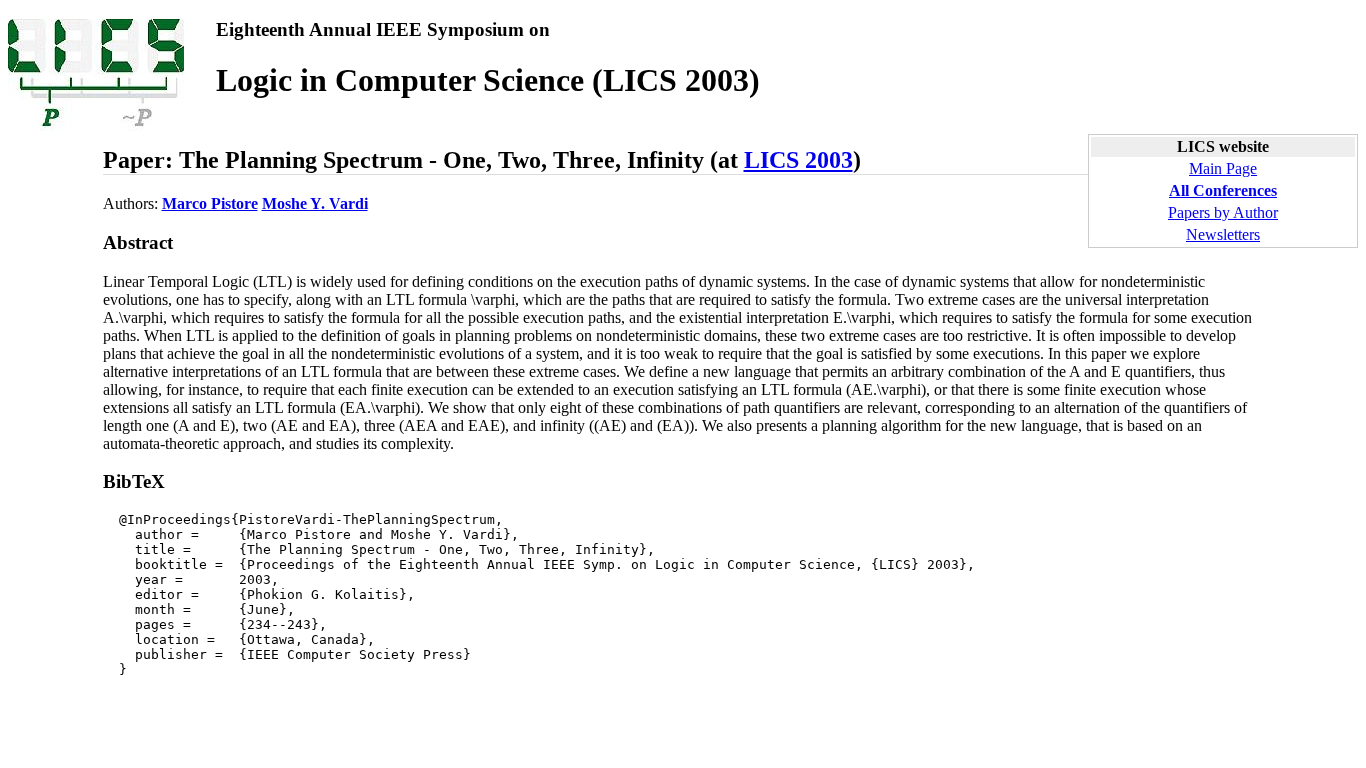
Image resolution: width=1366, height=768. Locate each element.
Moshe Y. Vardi (315, 203)
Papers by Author (1223, 212)
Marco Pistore (210, 203)
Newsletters (1223, 234)
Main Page (1223, 168)
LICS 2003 (798, 160)
